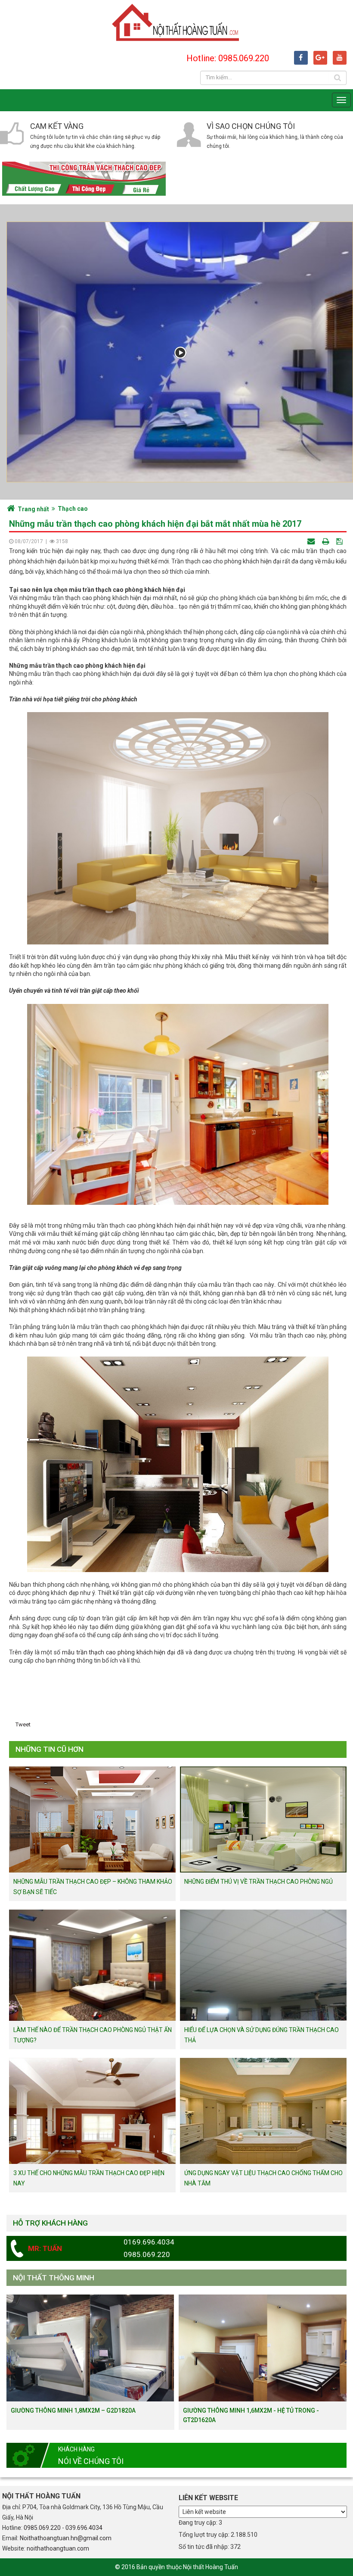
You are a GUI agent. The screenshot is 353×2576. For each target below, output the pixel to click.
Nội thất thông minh (54, 2278)
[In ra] (326, 541)
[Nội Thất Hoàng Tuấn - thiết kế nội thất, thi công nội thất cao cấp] (176, 22)
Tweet (23, 1724)
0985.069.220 (42, 2528)
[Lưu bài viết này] (340, 541)
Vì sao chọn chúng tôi (251, 126)
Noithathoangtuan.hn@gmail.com (66, 2538)
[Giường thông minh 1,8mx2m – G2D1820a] (90, 2348)
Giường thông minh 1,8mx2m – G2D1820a (73, 2410)
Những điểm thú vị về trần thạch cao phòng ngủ (259, 1882)
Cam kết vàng (57, 126)
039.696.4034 (84, 2528)
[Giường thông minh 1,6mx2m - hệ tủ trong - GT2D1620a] (263, 2348)
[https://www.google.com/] (320, 58)
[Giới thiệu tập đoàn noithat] (180, 352)
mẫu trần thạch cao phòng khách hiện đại (119, 1652)
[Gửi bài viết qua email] (312, 541)
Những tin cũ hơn (50, 1749)
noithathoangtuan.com (58, 2548)
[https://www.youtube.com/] (340, 58)
